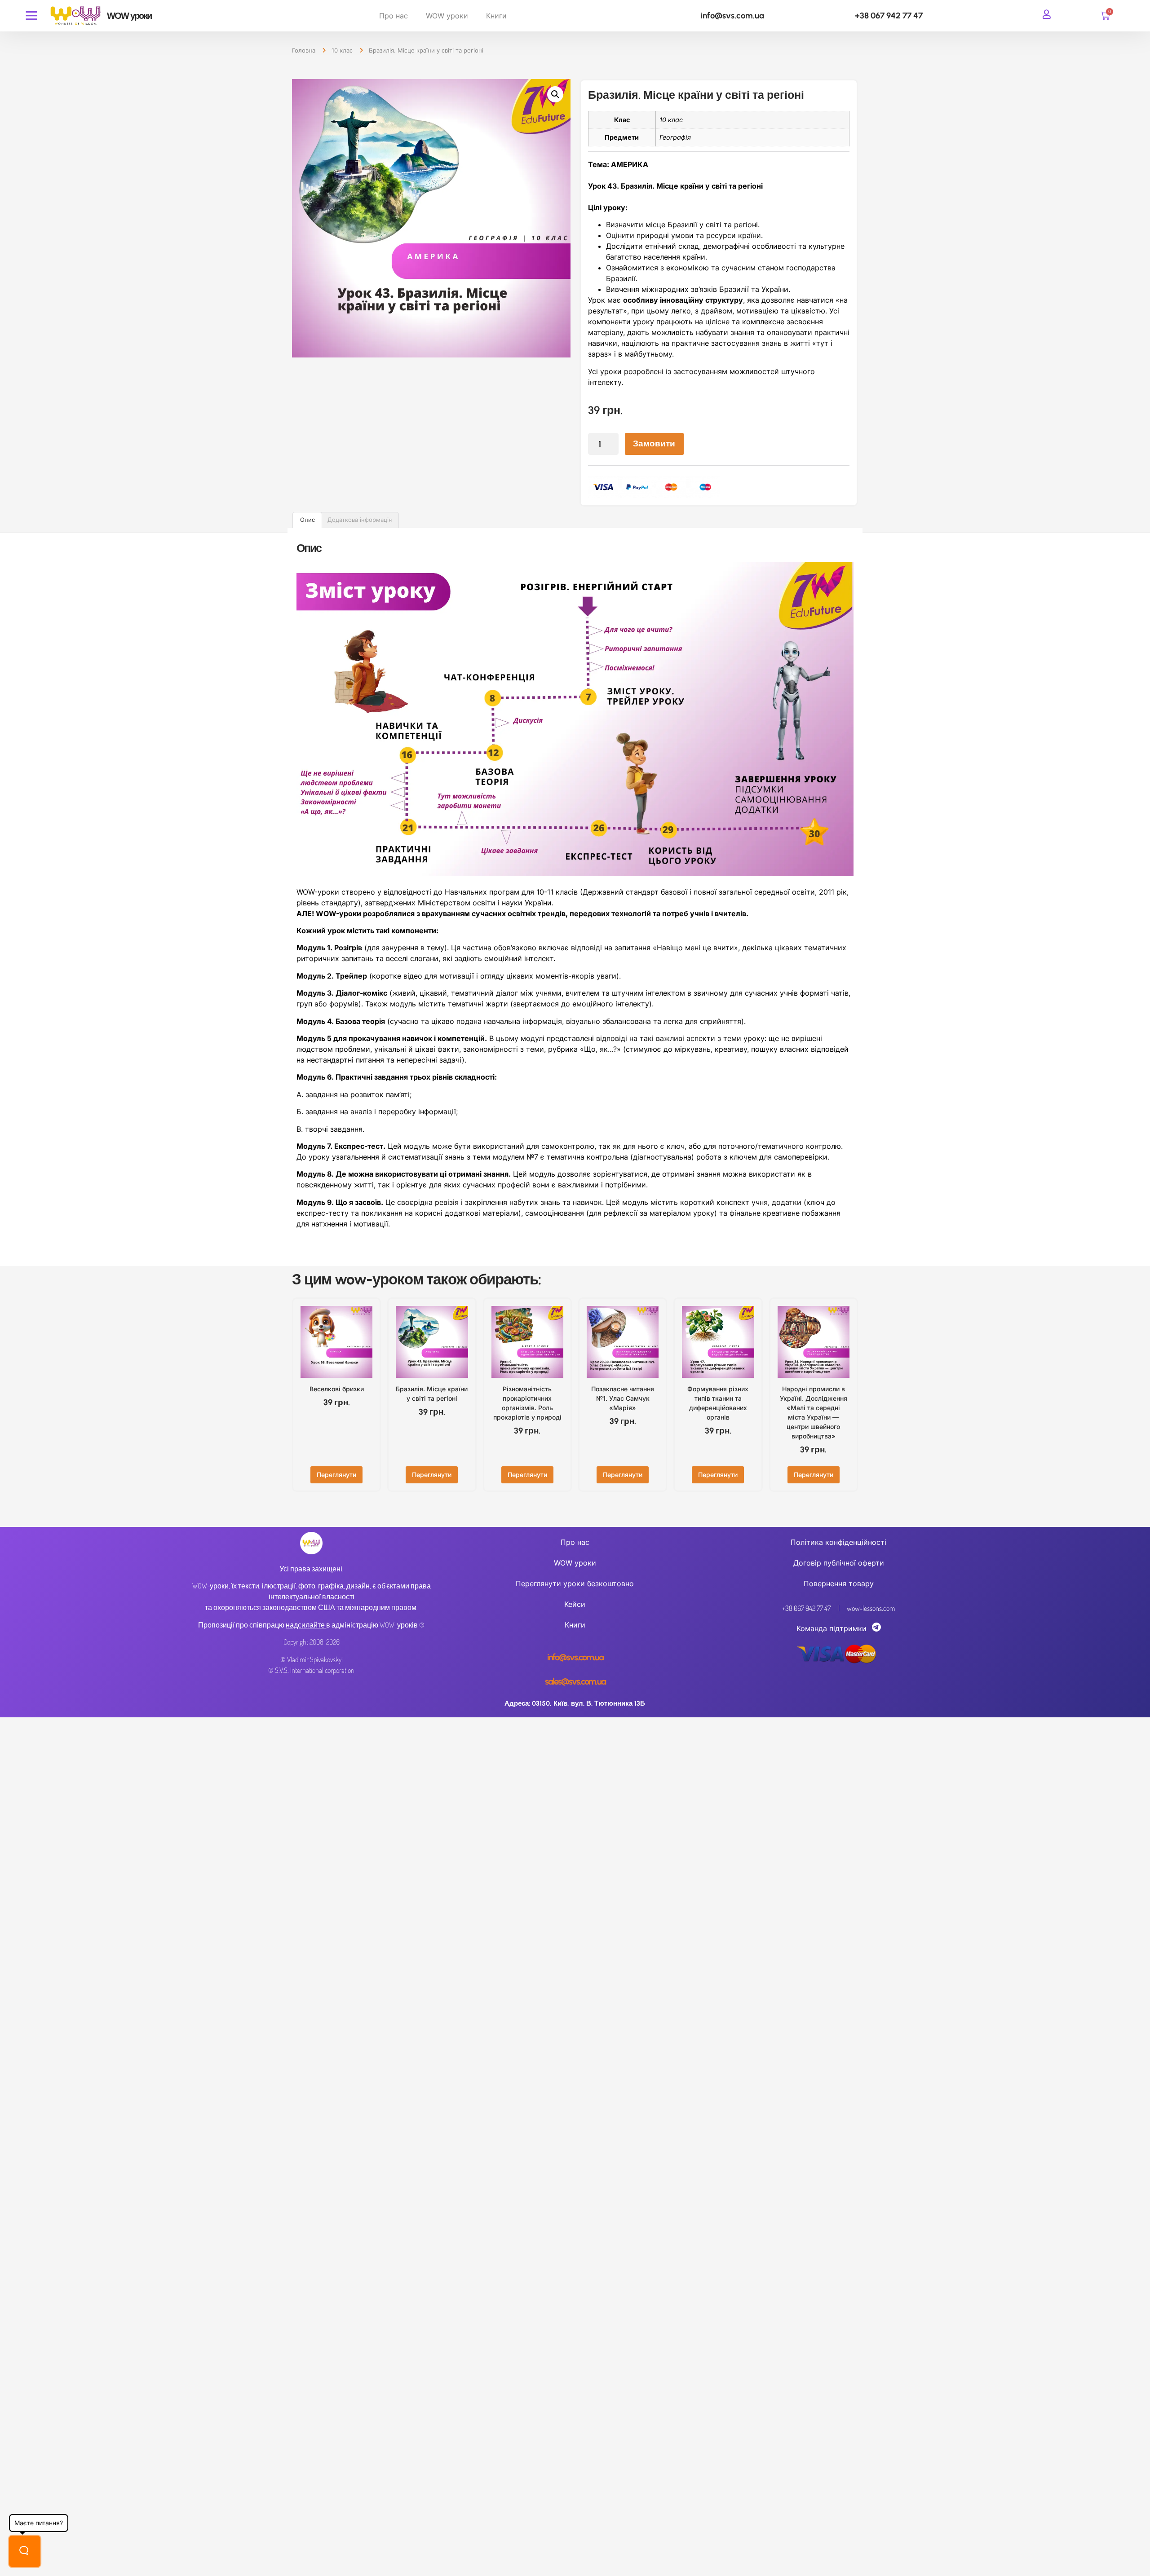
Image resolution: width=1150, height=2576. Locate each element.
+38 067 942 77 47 (889, 15)
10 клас (342, 50)
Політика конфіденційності (838, 1542)
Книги (496, 16)
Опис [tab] (307, 520)
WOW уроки (447, 16)
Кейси (575, 1604)
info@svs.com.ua (732, 15)
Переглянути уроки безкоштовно (575, 1584)
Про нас (394, 16)
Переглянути (336, 1475)
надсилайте (305, 1625)
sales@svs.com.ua (575, 1681)
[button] (555, 94)
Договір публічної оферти (839, 1563)
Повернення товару (839, 1584)
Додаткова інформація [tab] (360, 520)
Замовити (654, 443)
